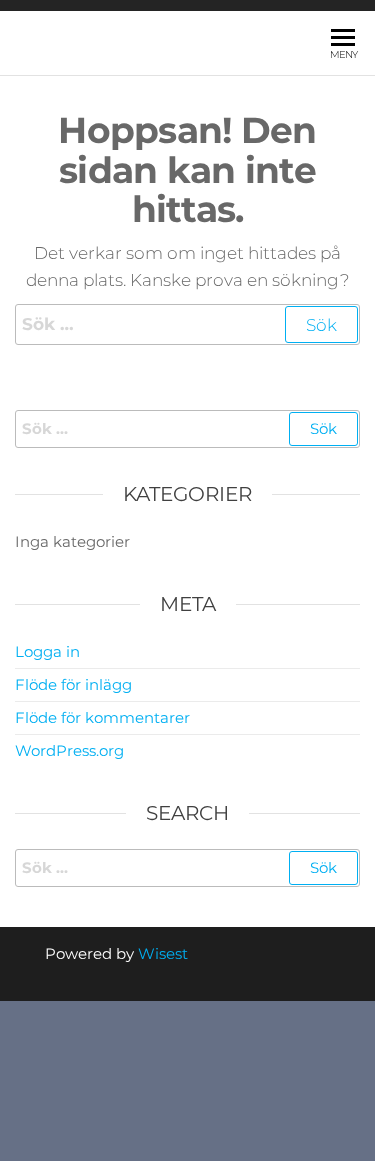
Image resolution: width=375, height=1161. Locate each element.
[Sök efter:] (187, 324)
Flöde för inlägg (73, 684)
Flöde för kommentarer (102, 717)
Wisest (163, 953)
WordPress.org (69, 750)
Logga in (47, 651)
